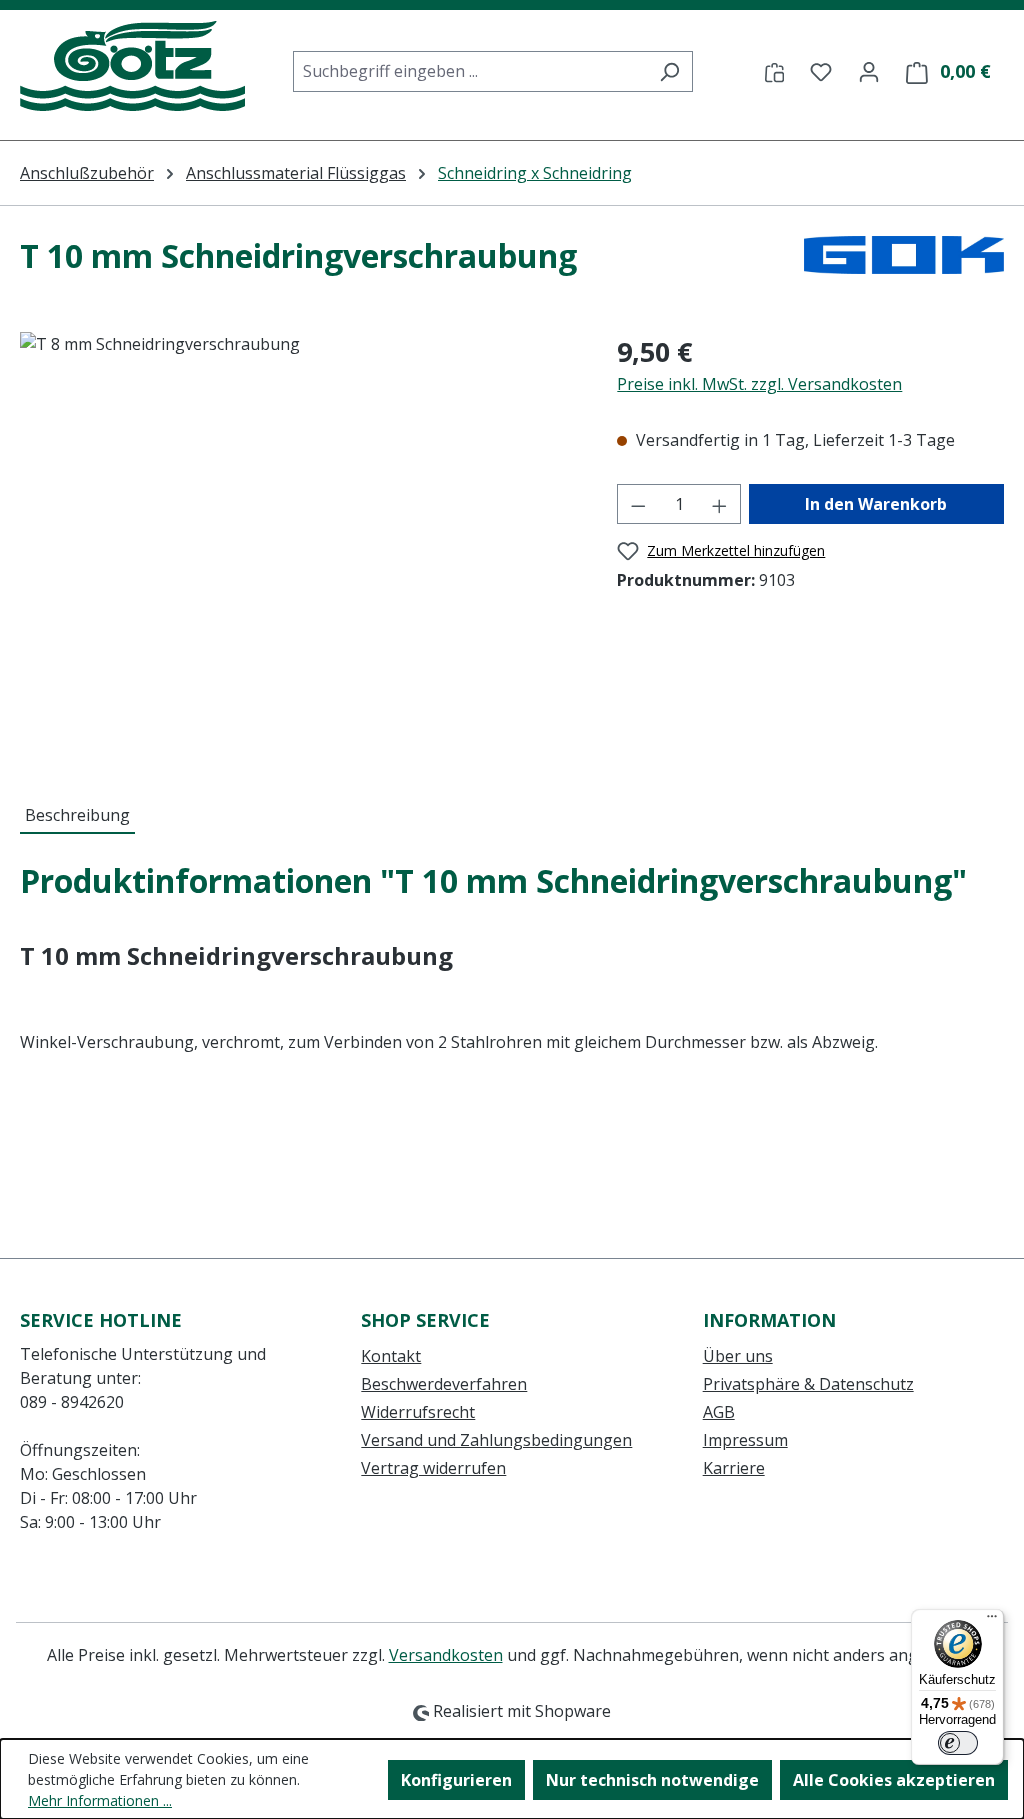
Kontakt (391, 1356)
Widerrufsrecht (418, 1412)
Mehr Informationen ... (100, 1800)
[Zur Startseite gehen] (132, 67)
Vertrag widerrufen (433, 1468)
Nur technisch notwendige (652, 1780)
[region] (298, 547)
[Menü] (992, 1621)
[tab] (77, 816)
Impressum (745, 1440)
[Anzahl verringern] (638, 504)
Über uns (738, 1356)
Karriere (734, 1468)
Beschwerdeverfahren (444, 1384)
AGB (719, 1412)
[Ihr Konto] (869, 71)
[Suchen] (669, 71)
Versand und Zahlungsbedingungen (496, 1440)
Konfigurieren (456, 1780)
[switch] (958, 1743)
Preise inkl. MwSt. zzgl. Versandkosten (759, 384)
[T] (298, 547)
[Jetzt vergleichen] (774, 71)
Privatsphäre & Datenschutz (808, 1384)
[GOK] (904, 264)
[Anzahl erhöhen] (720, 504)
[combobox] (470, 71)
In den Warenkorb (876, 504)
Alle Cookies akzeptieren (894, 1780)
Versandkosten (446, 1655)
